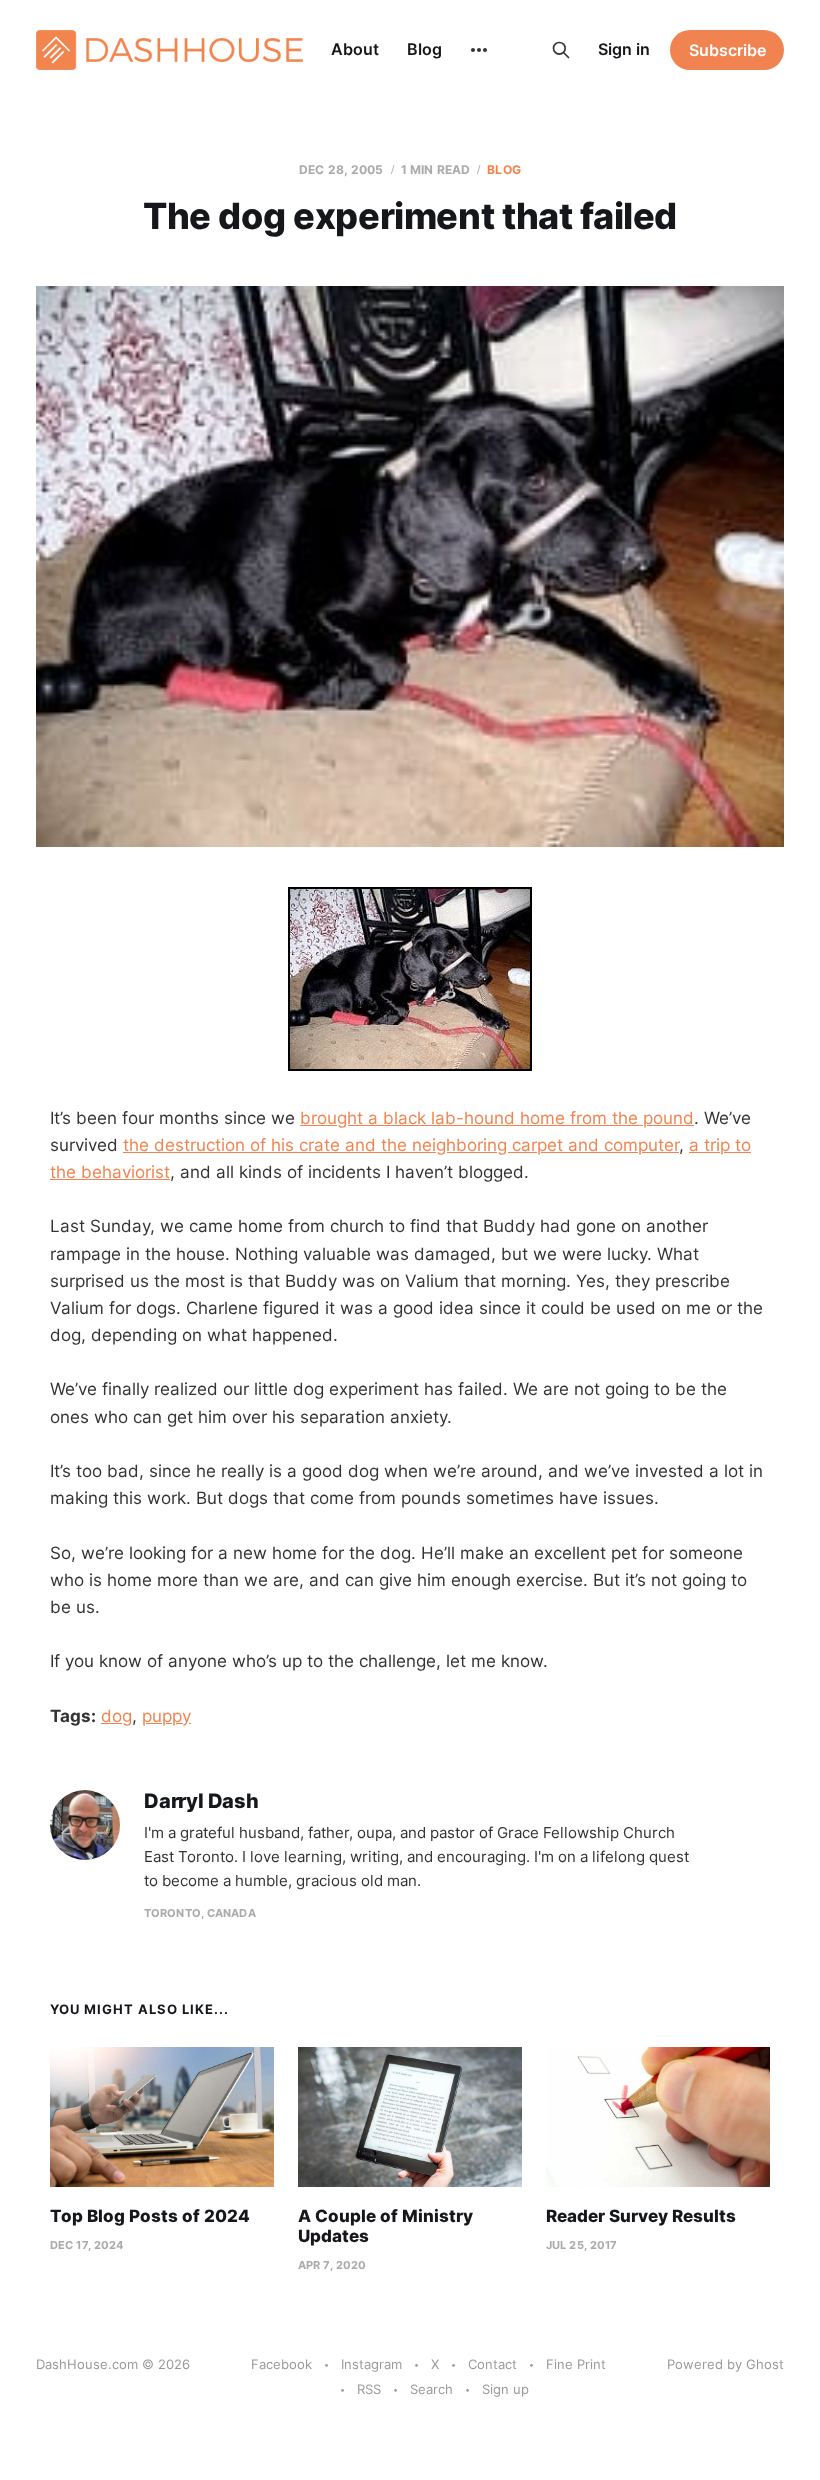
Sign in (624, 49)
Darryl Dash (201, 1801)
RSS (369, 2389)
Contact (492, 2364)
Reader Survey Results (641, 2216)
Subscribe (727, 50)
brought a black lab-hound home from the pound (497, 1118)
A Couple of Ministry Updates (385, 2226)
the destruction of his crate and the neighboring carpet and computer (401, 1145)
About (355, 49)
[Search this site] (561, 50)
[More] (479, 50)
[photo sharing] (410, 979)
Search (431, 2389)
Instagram (371, 2364)
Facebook (281, 2364)
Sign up (505, 2389)
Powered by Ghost (725, 2364)
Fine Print (576, 2364)
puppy (166, 1716)
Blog (424, 49)
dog (116, 1716)
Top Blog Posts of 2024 (150, 2216)
